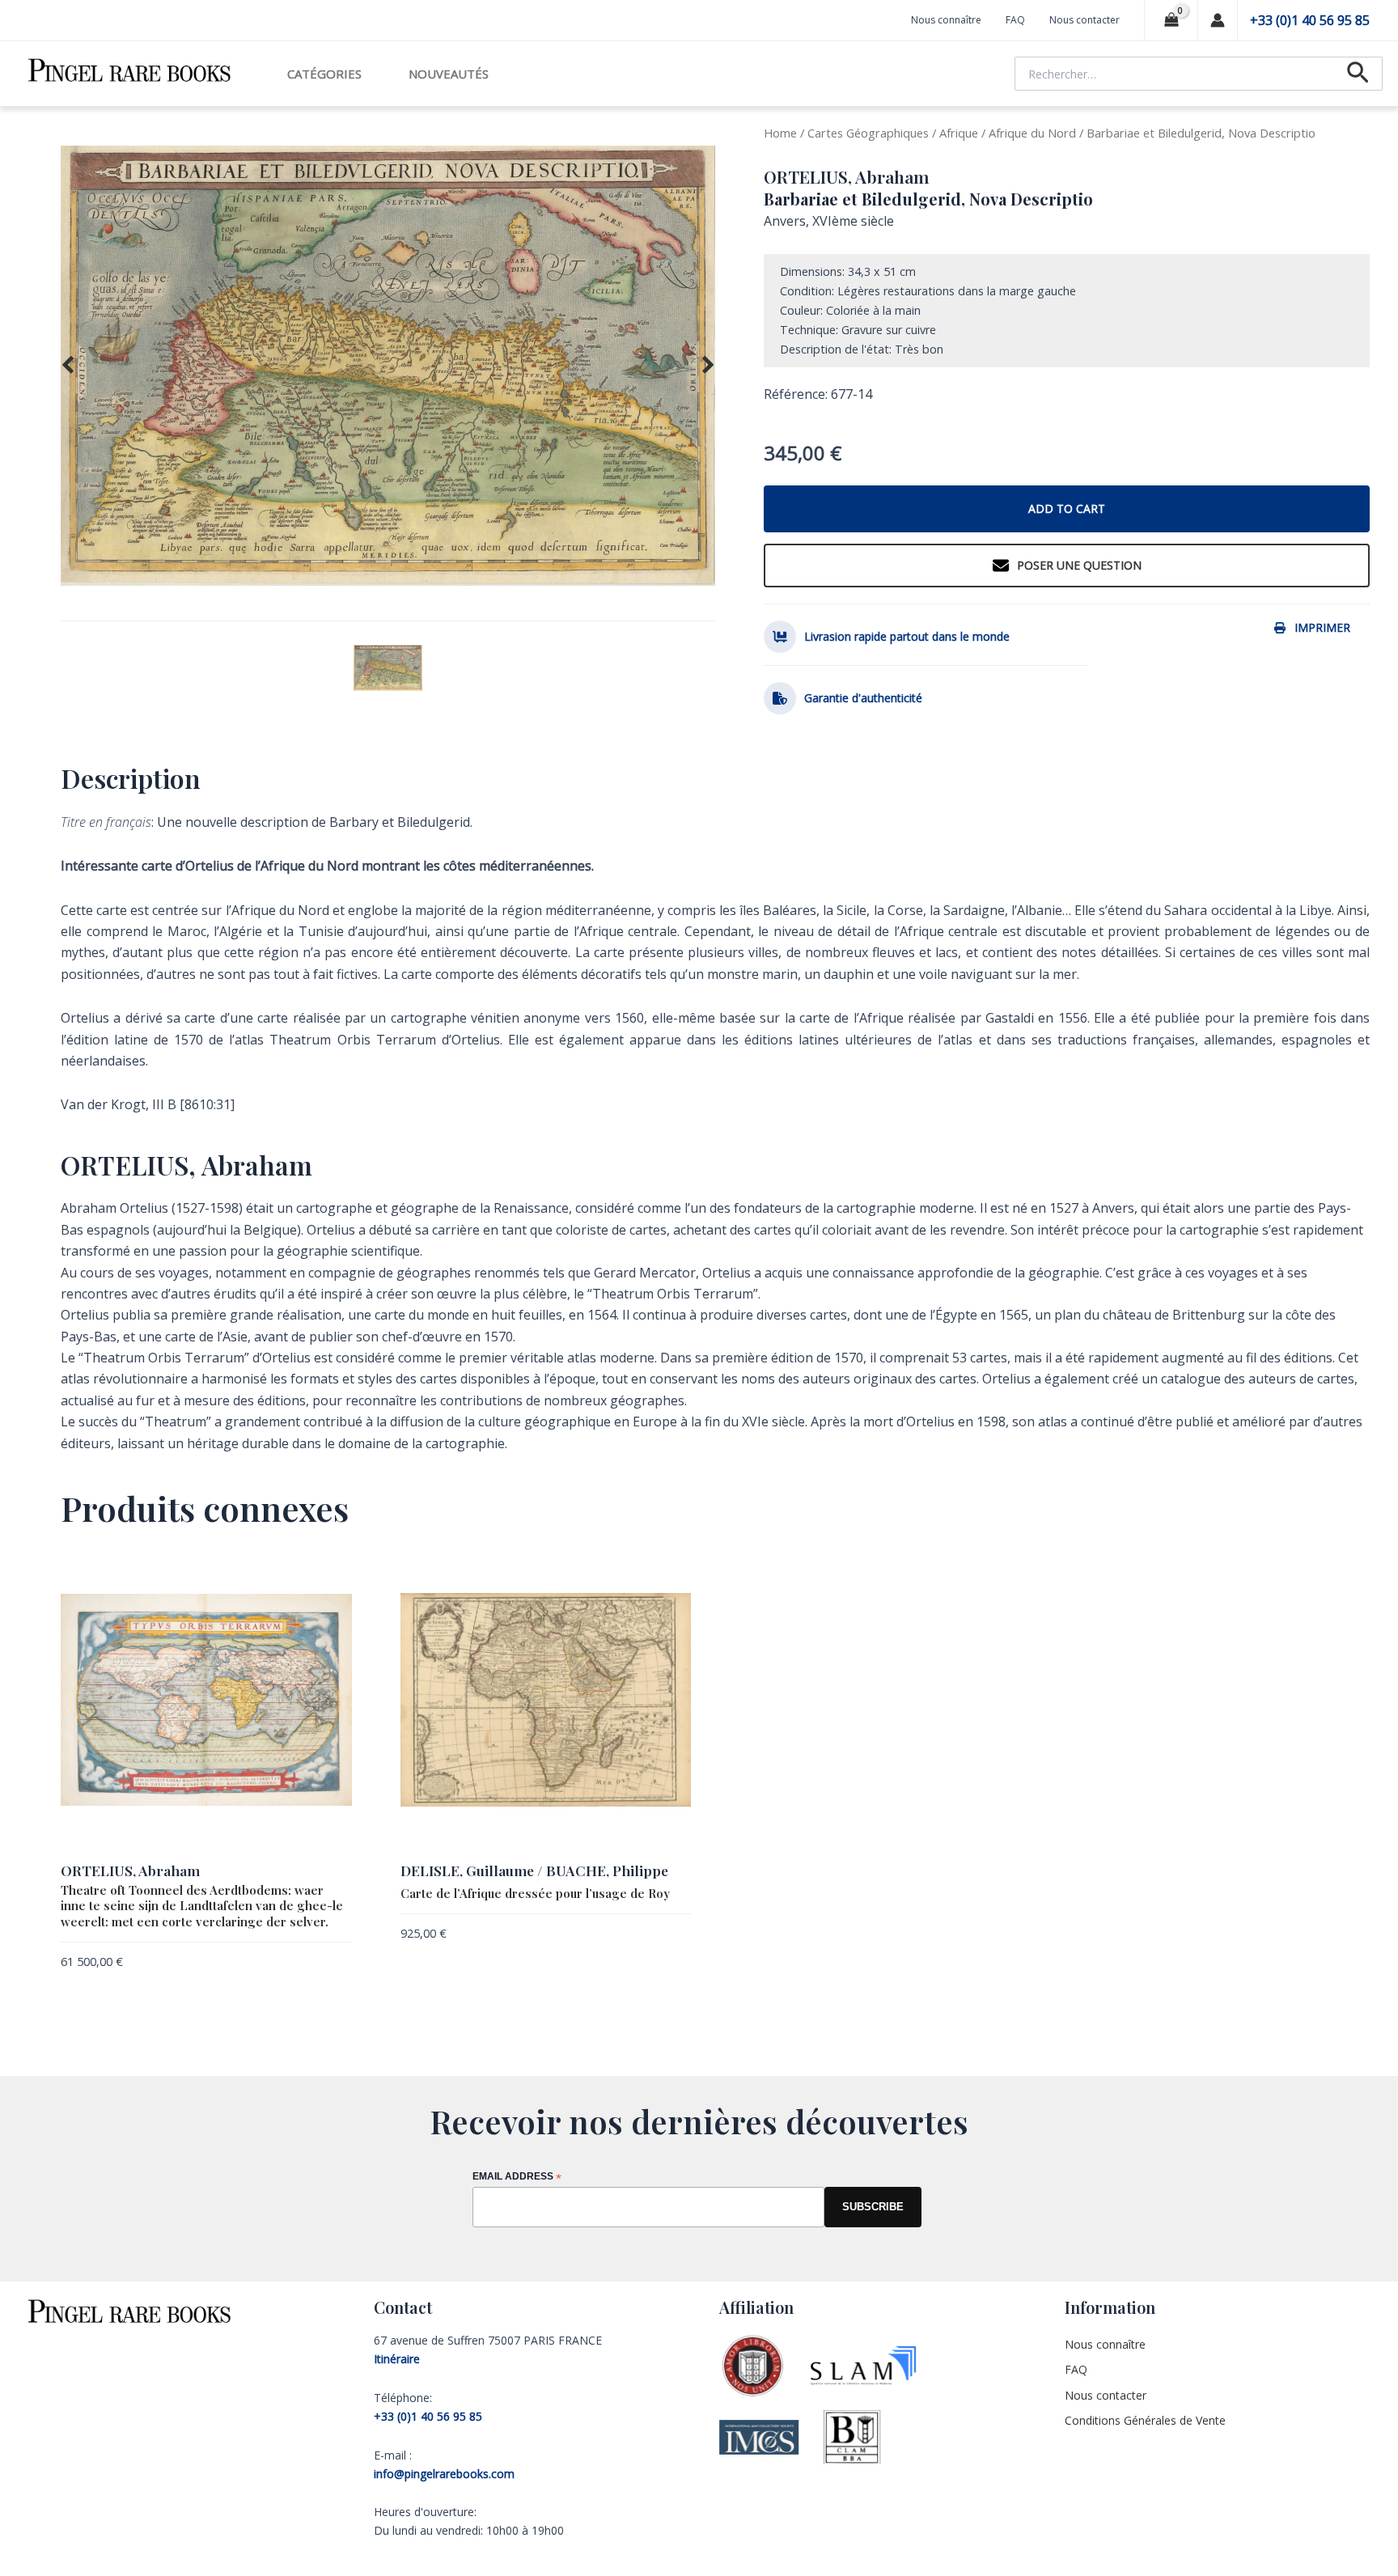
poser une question (1079, 565)
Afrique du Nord (1032, 133)
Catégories (324, 74)
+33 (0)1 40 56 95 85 (1310, 20)
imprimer (1322, 627)
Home (780, 133)
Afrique (959, 133)
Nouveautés (449, 74)
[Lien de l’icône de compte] (1218, 20)
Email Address (517, 2178)
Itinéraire (397, 2359)
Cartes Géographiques (868, 133)
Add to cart (1067, 508)
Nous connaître (946, 20)
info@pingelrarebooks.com (444, 2474)
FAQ (1015, 20)
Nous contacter (1085, 20)
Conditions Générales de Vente (1145, 2420)
